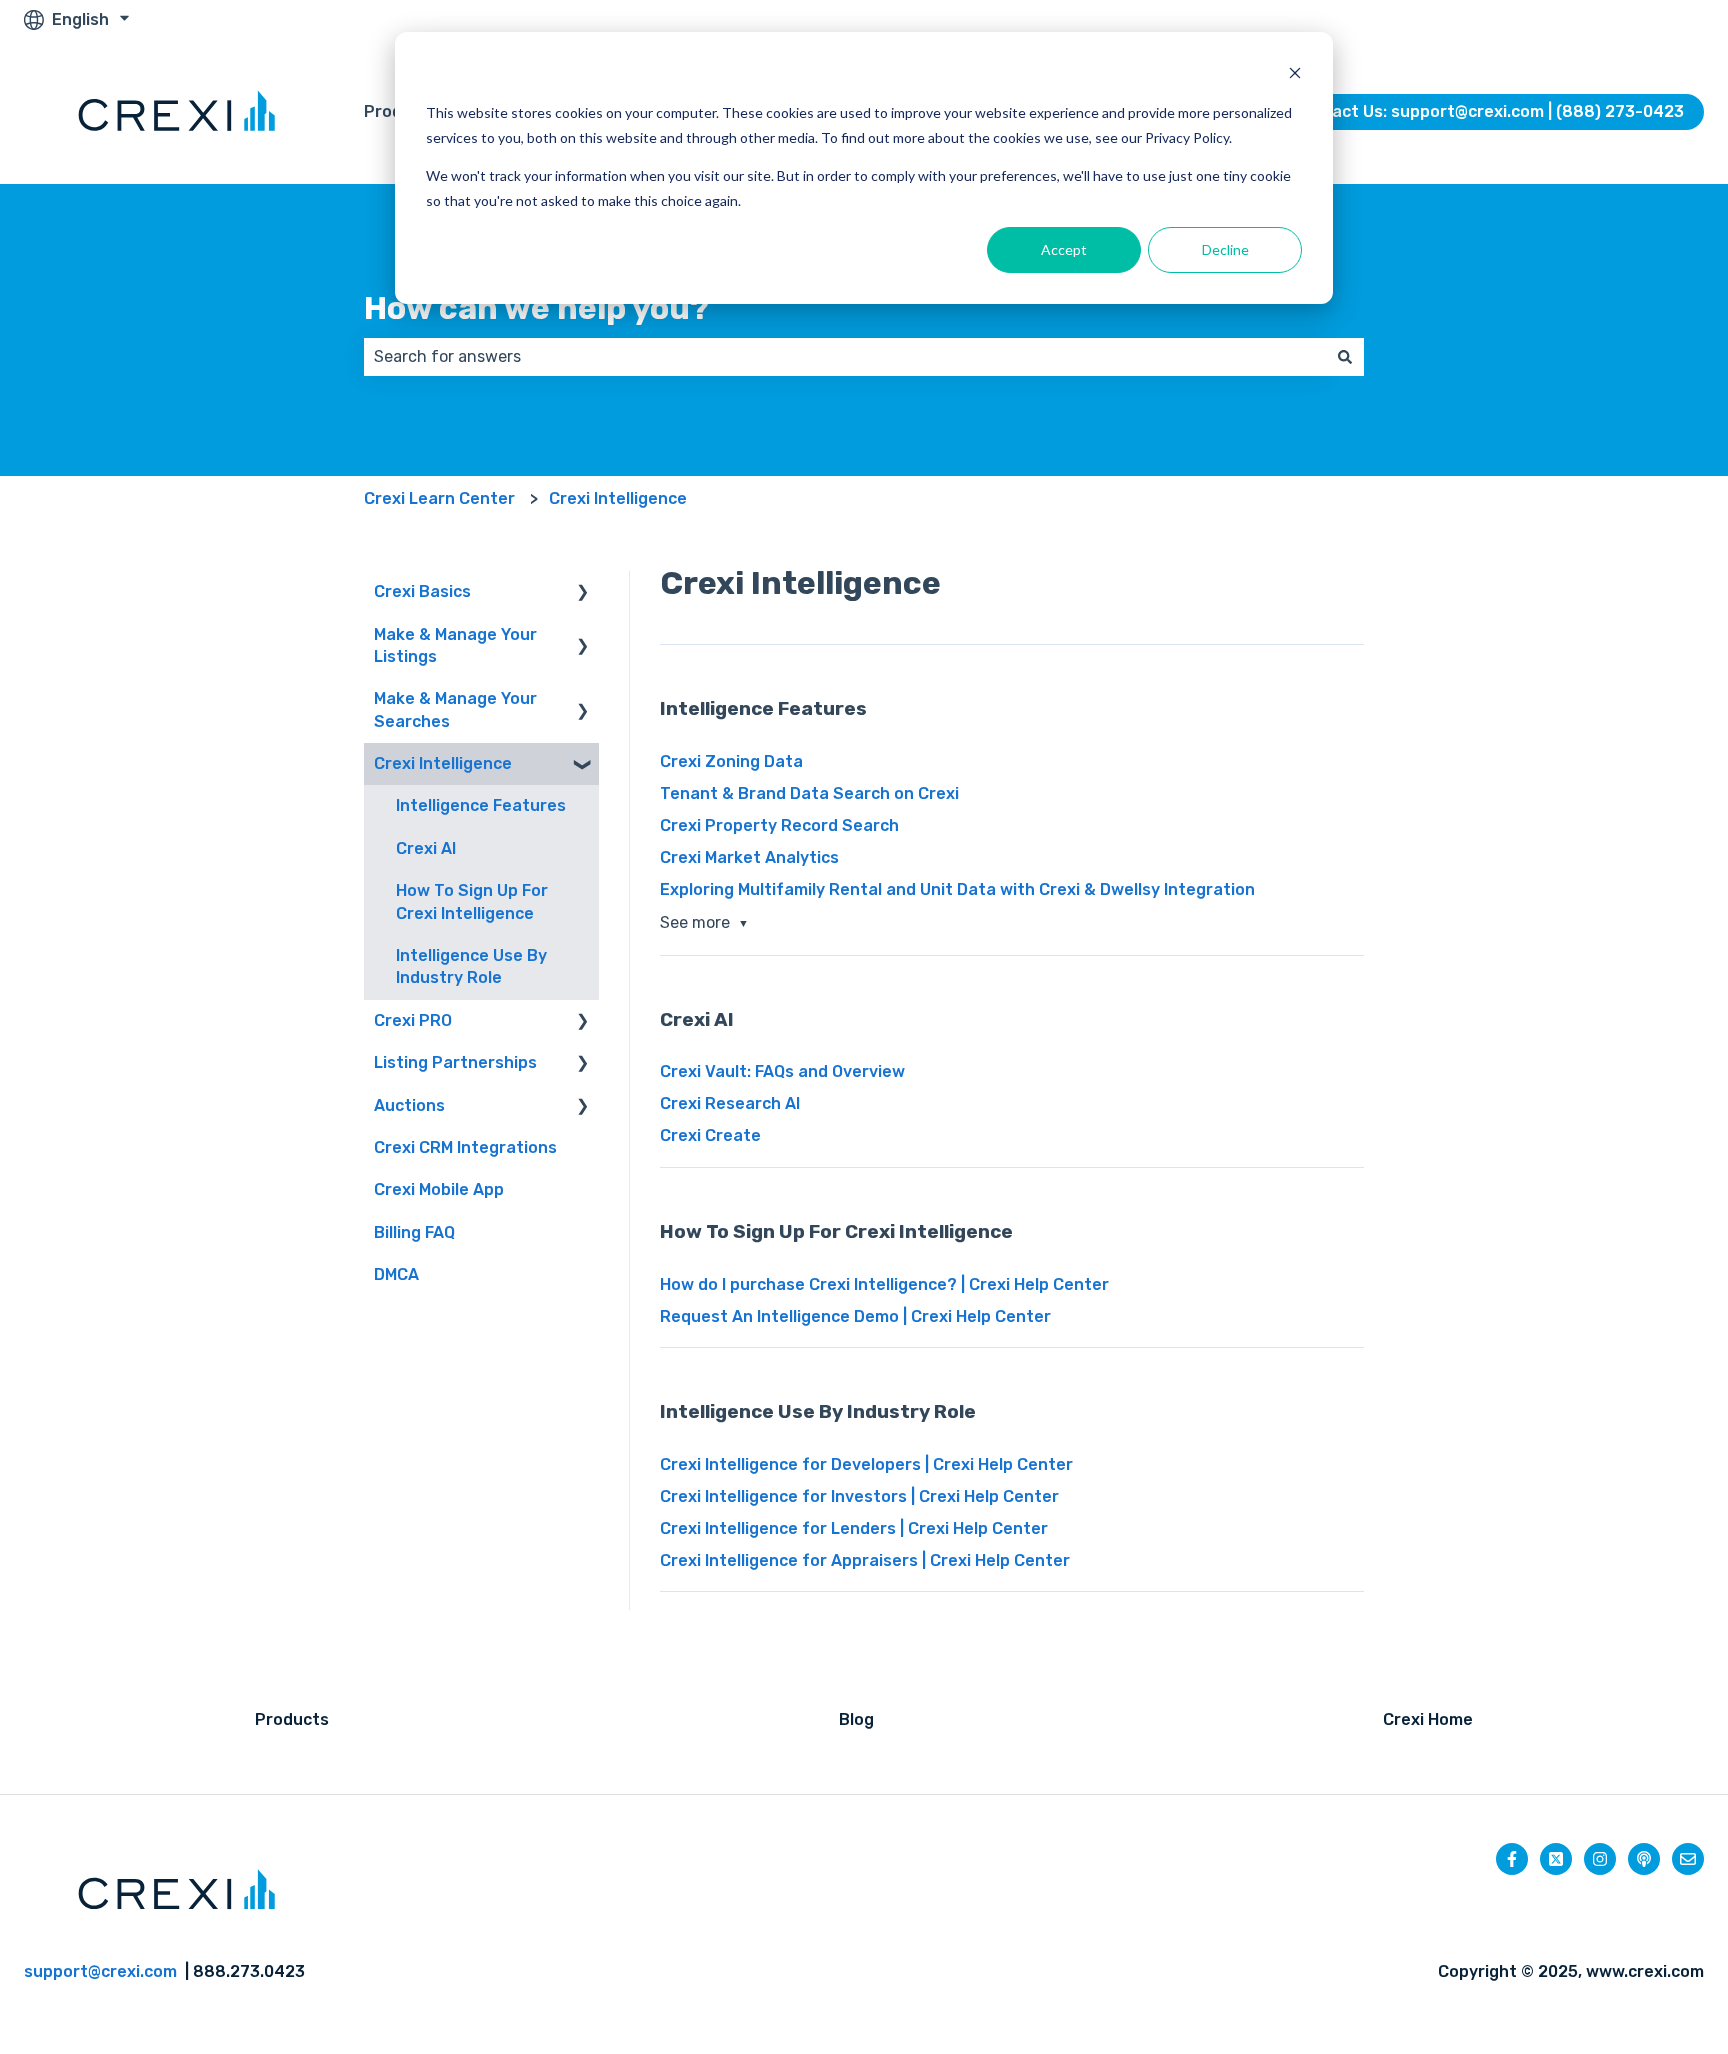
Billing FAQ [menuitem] (414, 1232)
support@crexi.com (100, 1971)
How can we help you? (536, 308)
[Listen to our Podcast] (1644, 1859)
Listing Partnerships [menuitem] (455, 1062)
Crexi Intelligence (618, 498)
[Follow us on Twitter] (1556, 1859)
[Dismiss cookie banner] (1295, 75)
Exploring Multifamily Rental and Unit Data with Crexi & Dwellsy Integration (957, 889)
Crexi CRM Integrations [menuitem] (465, 1147)
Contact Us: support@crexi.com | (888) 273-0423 (1488, 111)
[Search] (1345, 357)
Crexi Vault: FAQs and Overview (782, 1071)
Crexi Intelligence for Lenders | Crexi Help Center (854, 1528)
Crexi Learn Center (439, 498)
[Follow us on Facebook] (1512, 1859)
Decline (1225, 249)
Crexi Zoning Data (731, 761)
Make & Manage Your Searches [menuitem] (455, 709)
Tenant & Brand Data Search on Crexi (809, 793)
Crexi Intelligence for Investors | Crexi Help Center (859, 1496)
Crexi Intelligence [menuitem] (443, 763)
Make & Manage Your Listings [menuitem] (455, 645)
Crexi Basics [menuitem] (422, 591)
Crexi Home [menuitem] (1428, 1719)
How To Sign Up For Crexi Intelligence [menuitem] (472, 901)
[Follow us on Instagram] (1600, 1859)
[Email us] (1688, 1859)
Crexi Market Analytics (749, 857)
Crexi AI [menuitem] (426, 848)
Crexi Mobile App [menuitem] (439, 1189)
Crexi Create (710, 1135)
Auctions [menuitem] (409, 1105)
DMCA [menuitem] (396, 1274)
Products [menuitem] (292, 1719)
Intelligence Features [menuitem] (481, 805)
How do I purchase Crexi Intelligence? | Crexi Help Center (884, 1284)
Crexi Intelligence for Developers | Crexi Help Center (866, 1464)
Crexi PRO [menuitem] (413, 1020)
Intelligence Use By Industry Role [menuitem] (471, 966)
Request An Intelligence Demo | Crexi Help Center (855, 1316)
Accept (1064, 249)
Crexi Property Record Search (779, 825)
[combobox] (845, 357)
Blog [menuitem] (856, 1719)
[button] (583, 593)
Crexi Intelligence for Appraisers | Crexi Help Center (865, 1560)
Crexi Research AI (730, 1103)
